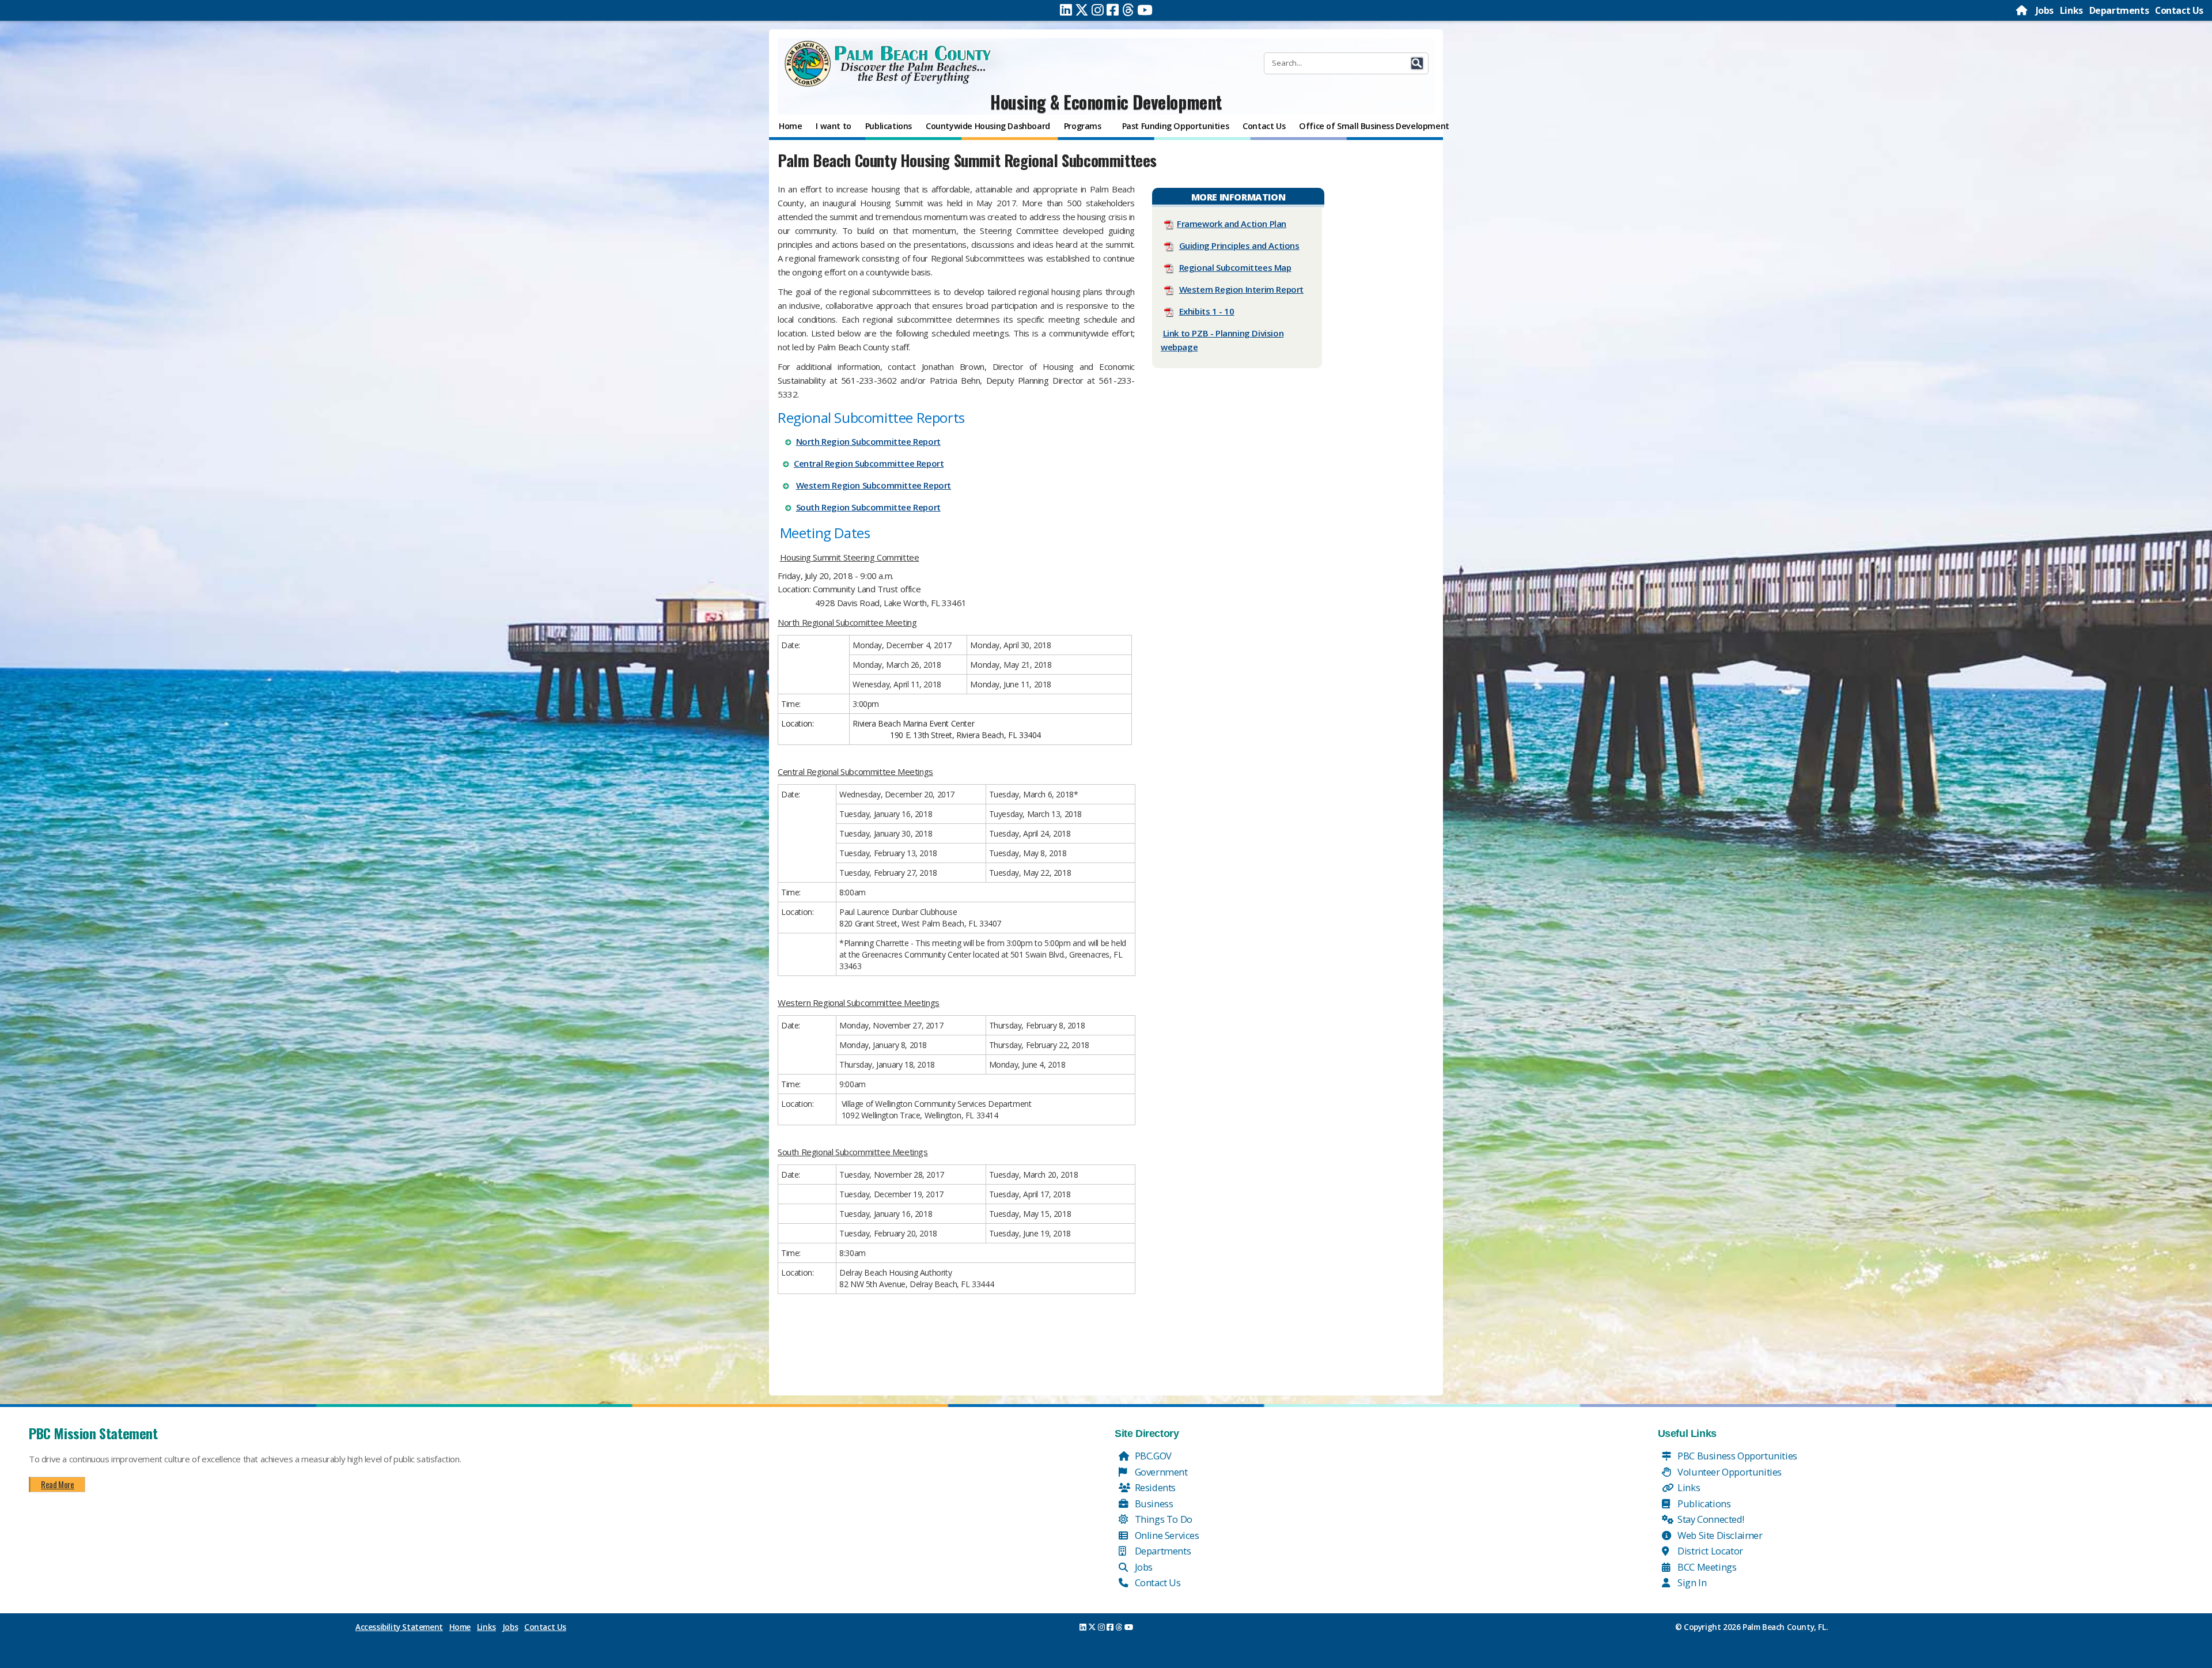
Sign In (1691, 1582)
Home (460, 1627)
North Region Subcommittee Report (868, 441)
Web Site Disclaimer (1719, 1535)
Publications (1703, 1504)
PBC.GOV (1152, 1456)
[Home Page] (2022, 10)
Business (1153, 1504)
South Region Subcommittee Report (868, 507)
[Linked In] (1066, 10)
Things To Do (1162, 1519)
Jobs (2045, 10)
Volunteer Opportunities (1729, 1472)
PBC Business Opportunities (1736, 1456)
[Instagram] (1098, 10)
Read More (57, 1484)
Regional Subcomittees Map (1235, 267)
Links (2071, 10)
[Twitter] (1082, 10)
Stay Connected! (1710, 1519)
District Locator (1709, 1551)
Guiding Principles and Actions (1239, 245)
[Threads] (1128, 10)
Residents (1154, 1487)
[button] (1417, 63)
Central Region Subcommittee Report (869, 463)
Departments (2119, 10)
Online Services (1166, 1535)
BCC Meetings (1706, 1567)
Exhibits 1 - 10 (1207, 311)
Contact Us (2179, 10)
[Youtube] (1145, 10)
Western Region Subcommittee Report (874, 485)
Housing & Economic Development (1106, 102)
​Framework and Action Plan (1232, 224)
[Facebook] (1113, 10)
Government (1160, 1472)
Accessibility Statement (399, 1627)
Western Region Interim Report (1241, 289)
